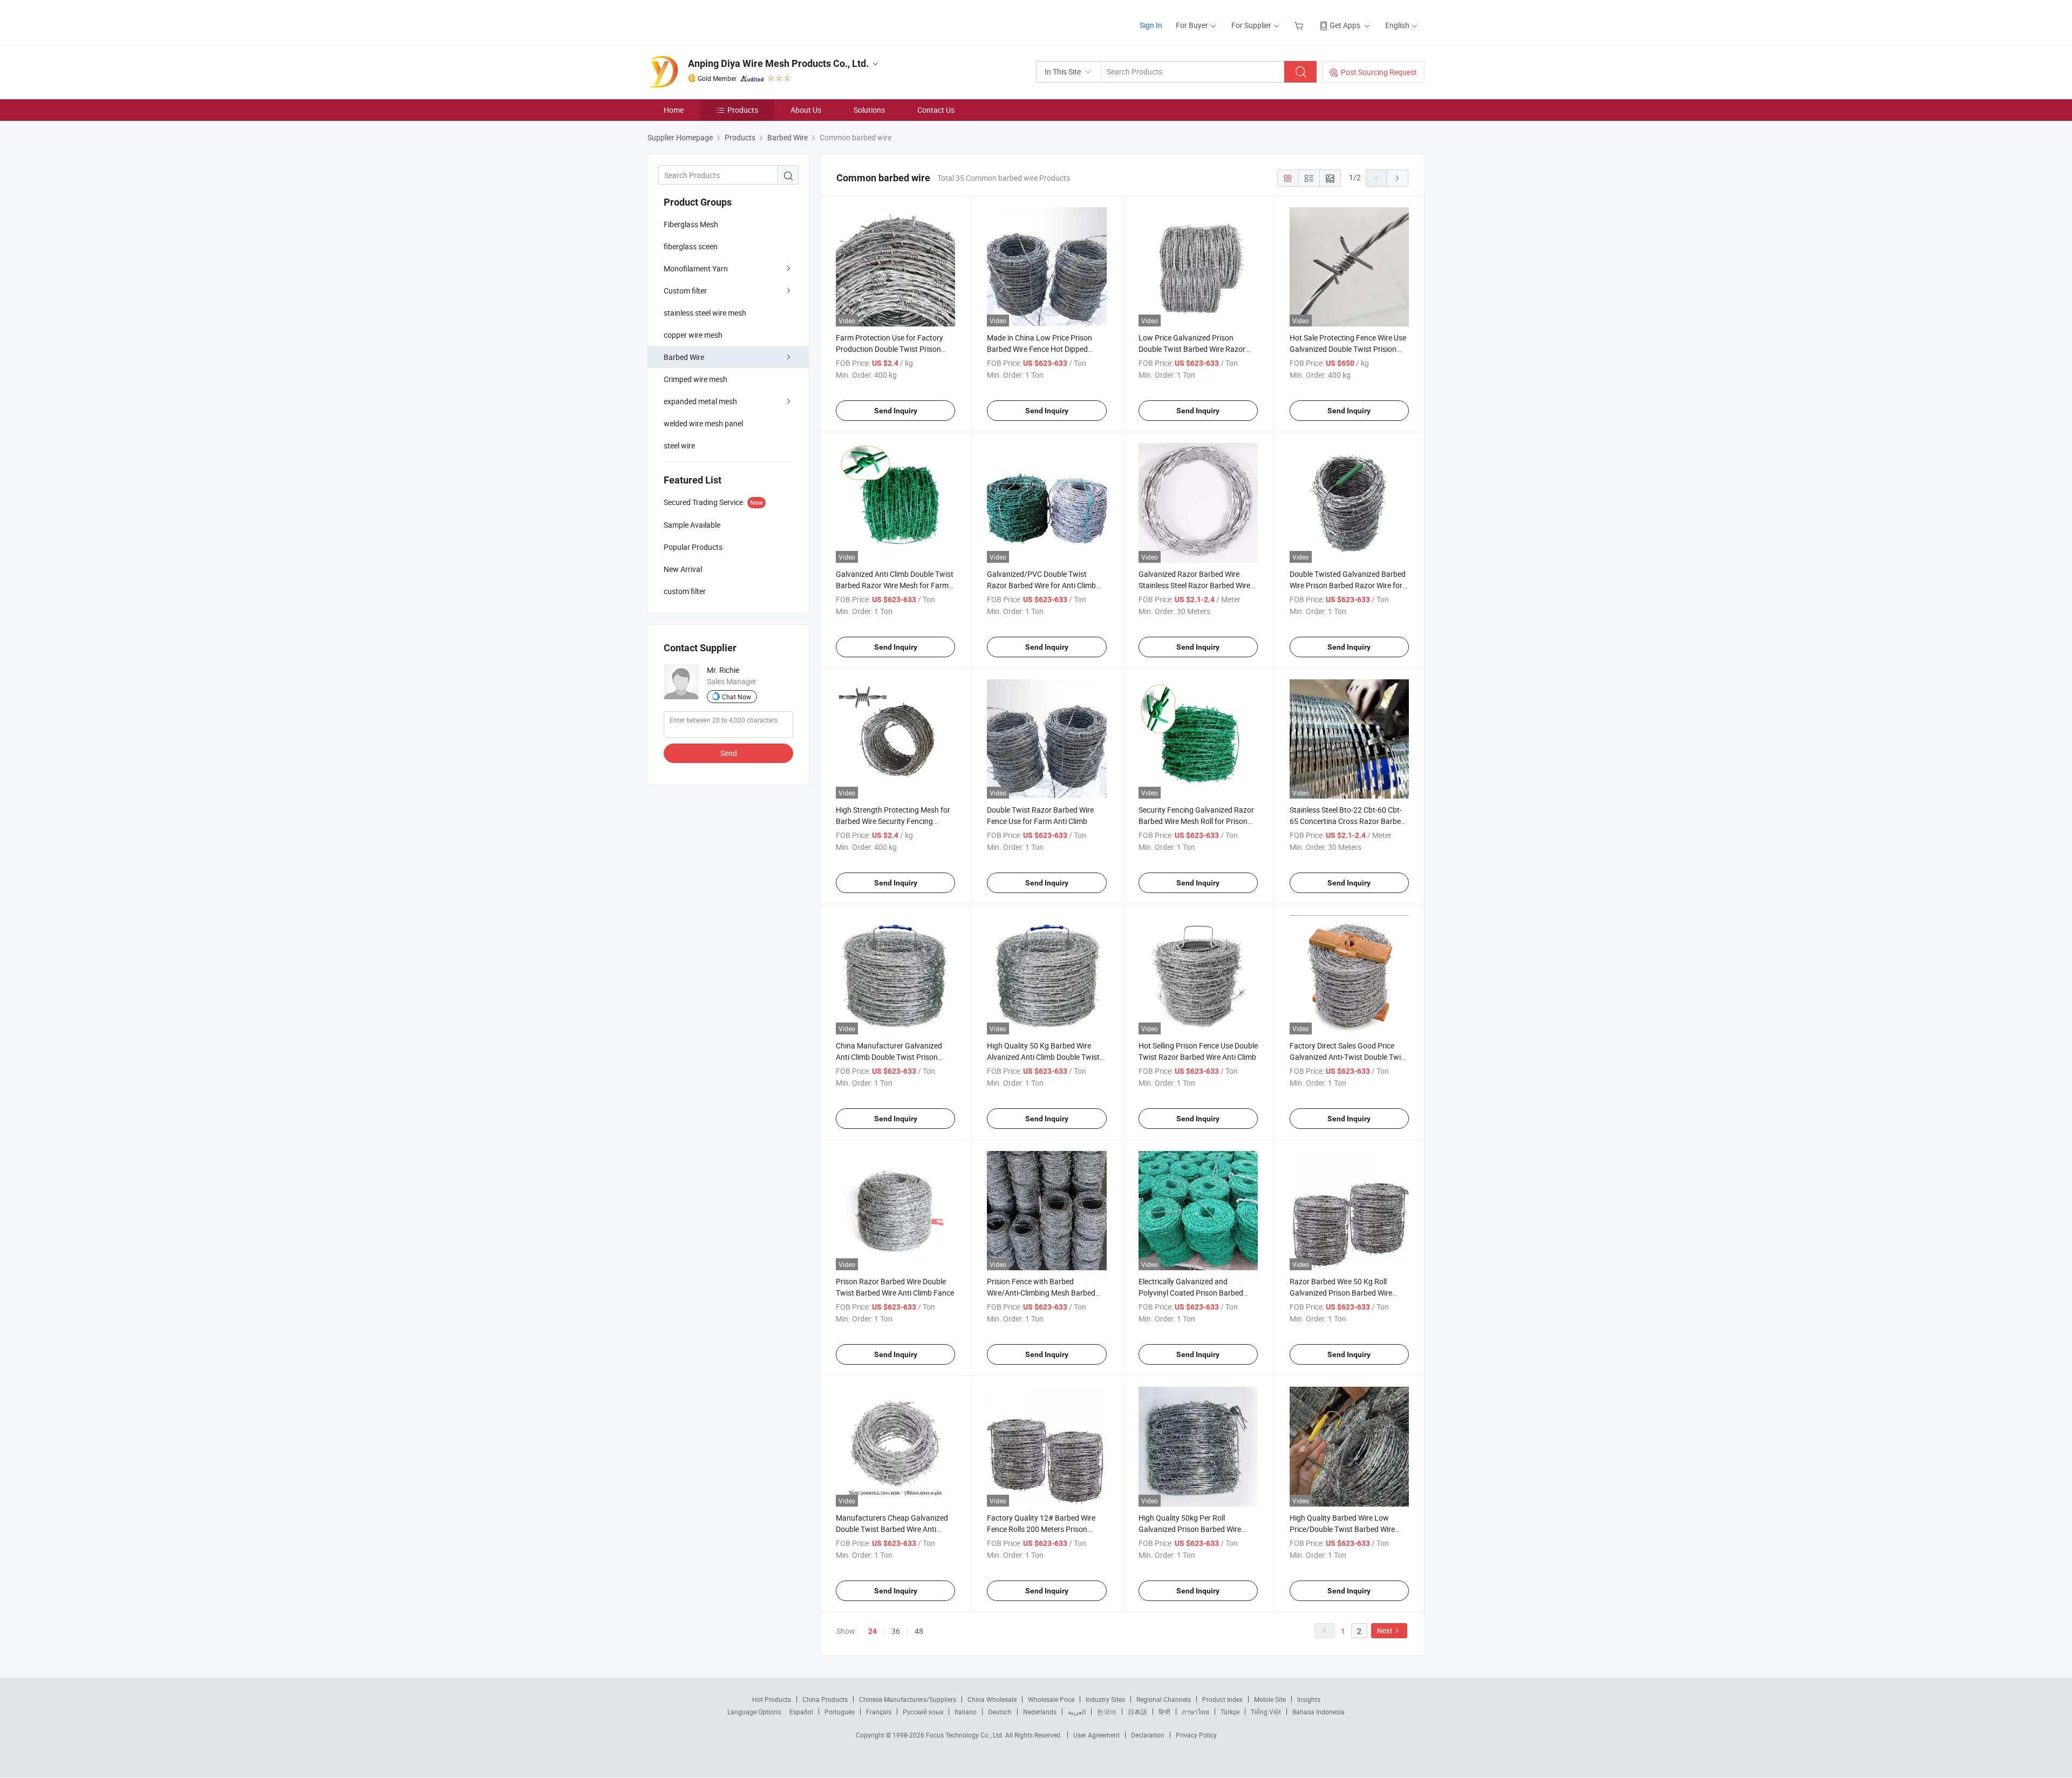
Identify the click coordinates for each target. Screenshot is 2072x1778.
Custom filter (685, 291)
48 (919, 1631)
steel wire (679, 445)
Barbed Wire (684, 357)
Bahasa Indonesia (1318, 1712)
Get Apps (1345, 25)
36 (896, 1631)
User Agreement (1096, 1735)
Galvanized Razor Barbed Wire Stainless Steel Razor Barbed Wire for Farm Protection (1194, 585)
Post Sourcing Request (1379, 72)
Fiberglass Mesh (691, 224)
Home (674, 110)
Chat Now (737, 697)
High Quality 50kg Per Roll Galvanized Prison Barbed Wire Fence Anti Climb (1190, 1529)
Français (879, 1712)
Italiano (966, 1712)
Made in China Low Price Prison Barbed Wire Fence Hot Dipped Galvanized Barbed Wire (1040, 349)
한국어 (1107, 1712)
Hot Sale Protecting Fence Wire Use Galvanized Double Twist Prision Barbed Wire (1348, 349)
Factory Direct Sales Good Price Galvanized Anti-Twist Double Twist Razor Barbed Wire (1348, 1057)
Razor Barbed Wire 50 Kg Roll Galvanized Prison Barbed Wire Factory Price (1341, 1293)
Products (743, 110)
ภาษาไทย (1195, 1712)
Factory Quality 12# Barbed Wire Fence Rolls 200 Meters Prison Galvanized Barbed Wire (1041, 1529)
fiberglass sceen (691, 246)
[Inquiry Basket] (1300, 25)
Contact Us (936, 110)
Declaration (1148, 1735)
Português (840, 1712)
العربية (1077, 1712)
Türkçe (1230, 1712)
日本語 (1137, 1712)
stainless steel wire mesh (705, 313)
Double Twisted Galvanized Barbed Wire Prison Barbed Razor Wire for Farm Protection (1348, 585)
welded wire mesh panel (703, 423)
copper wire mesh (693, 335)
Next (1385, 1630)
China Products (825, 1699)
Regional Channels (1164, 1699)
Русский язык (923, 1712)
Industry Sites (1105, 1699)
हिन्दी (1164, 1712)
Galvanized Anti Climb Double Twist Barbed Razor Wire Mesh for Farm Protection (895, 585)
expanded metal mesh (700, 401)
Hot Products (772, 1699)
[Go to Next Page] (1398, 178)
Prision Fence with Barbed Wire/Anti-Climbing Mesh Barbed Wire (1041, 1293)
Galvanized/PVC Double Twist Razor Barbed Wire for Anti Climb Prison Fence (1041, 585)
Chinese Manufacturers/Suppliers (908, 1699)
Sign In (1151, 25)
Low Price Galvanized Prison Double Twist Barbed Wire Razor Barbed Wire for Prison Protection (1194, 349)
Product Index (1222, 1699)
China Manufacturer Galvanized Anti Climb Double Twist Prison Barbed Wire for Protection (889, 1057)
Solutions (869, 110)
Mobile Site (1270, 1699)
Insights (1309, 1699)
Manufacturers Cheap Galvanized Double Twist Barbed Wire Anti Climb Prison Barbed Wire (892, 1529)
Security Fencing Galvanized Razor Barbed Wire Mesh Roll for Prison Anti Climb (1196, 821)
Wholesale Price (1051, 1699)
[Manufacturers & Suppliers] (717, 21)
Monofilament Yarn (696, 268)
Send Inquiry (896, 411)
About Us (806, 110)
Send (729, 753)
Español (801, 1712)
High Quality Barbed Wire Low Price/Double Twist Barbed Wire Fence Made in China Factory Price (1347, 1529)
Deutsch (1000, 1712)
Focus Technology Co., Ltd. (966, 1735)
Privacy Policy (1196, 1735)
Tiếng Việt (1266, 1712)
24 (873, 1631)
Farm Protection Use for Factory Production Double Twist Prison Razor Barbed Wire (890, 349)
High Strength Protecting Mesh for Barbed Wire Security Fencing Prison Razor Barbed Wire (893, 821)
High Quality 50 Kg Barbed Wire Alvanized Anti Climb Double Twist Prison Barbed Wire (1043, 1057)
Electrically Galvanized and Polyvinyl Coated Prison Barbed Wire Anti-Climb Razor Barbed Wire (1196, 1293)
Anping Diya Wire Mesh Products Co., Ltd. (778, 63)
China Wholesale (992, 1699)
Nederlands (1040, 1712)
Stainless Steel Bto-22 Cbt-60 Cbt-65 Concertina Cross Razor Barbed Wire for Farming (1347, 821)
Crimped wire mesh (696, 379)
